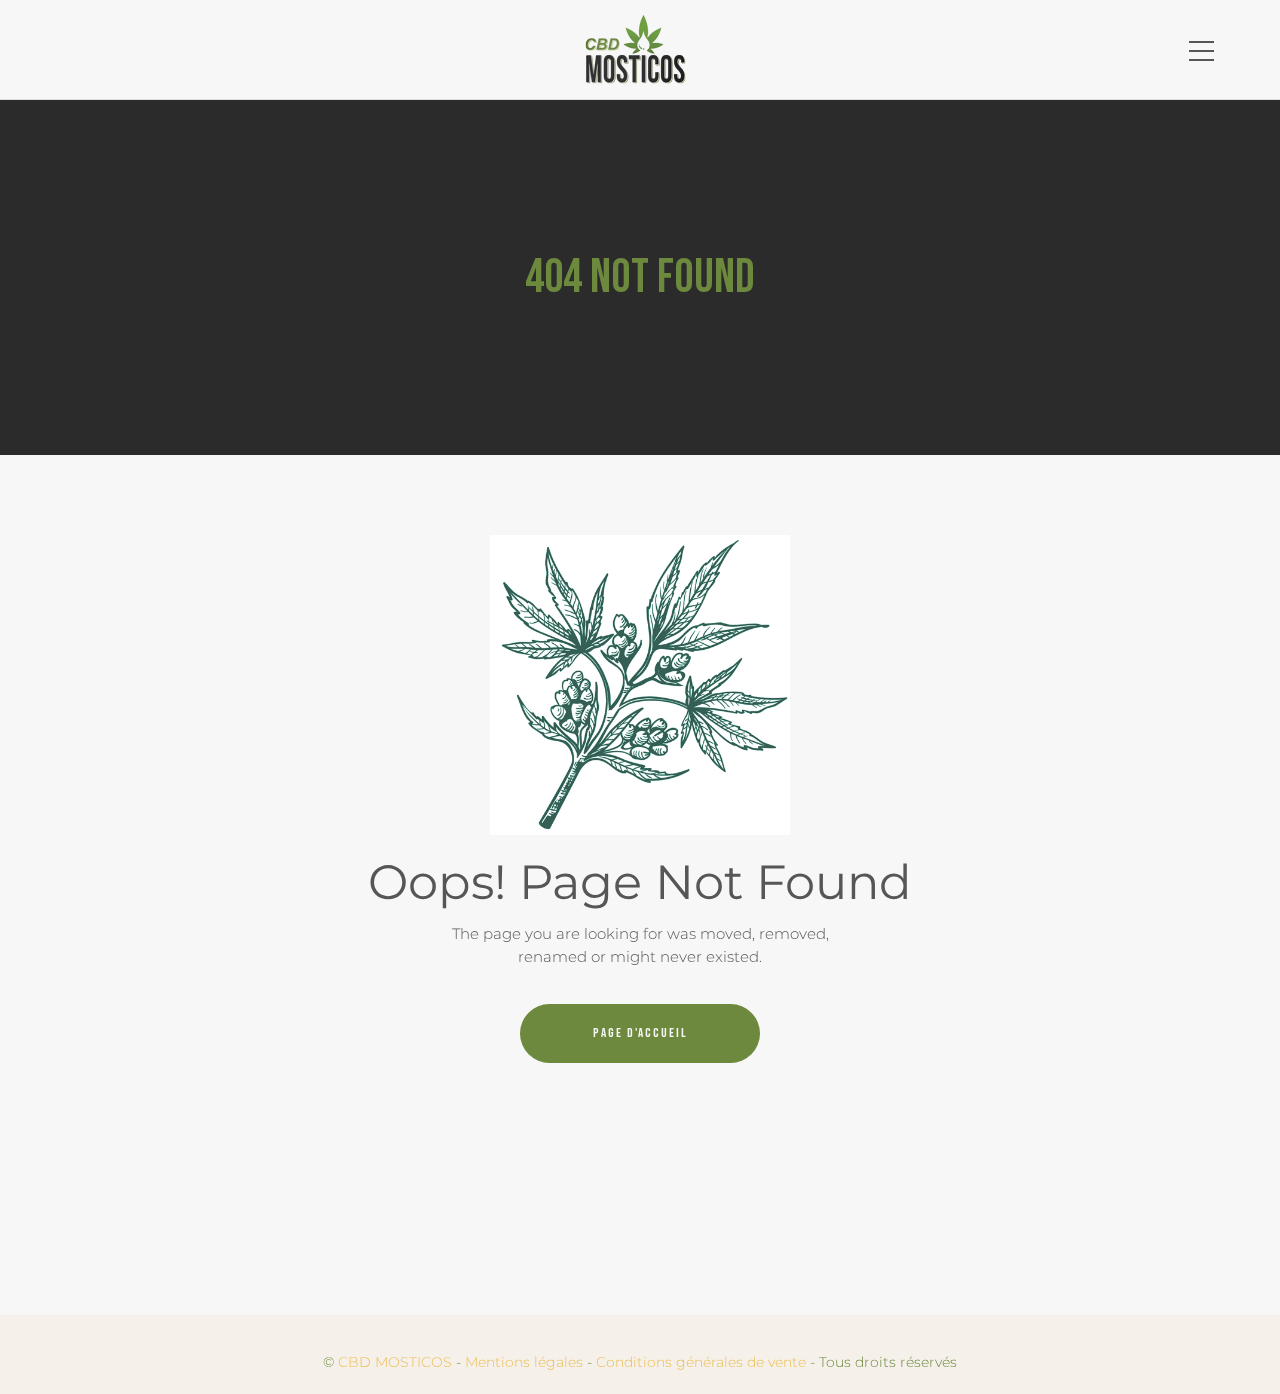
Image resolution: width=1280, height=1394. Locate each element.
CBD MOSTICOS (395, 1362)
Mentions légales (524, 1362)
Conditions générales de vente (701, 1362)
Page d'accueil (640, 1033)
